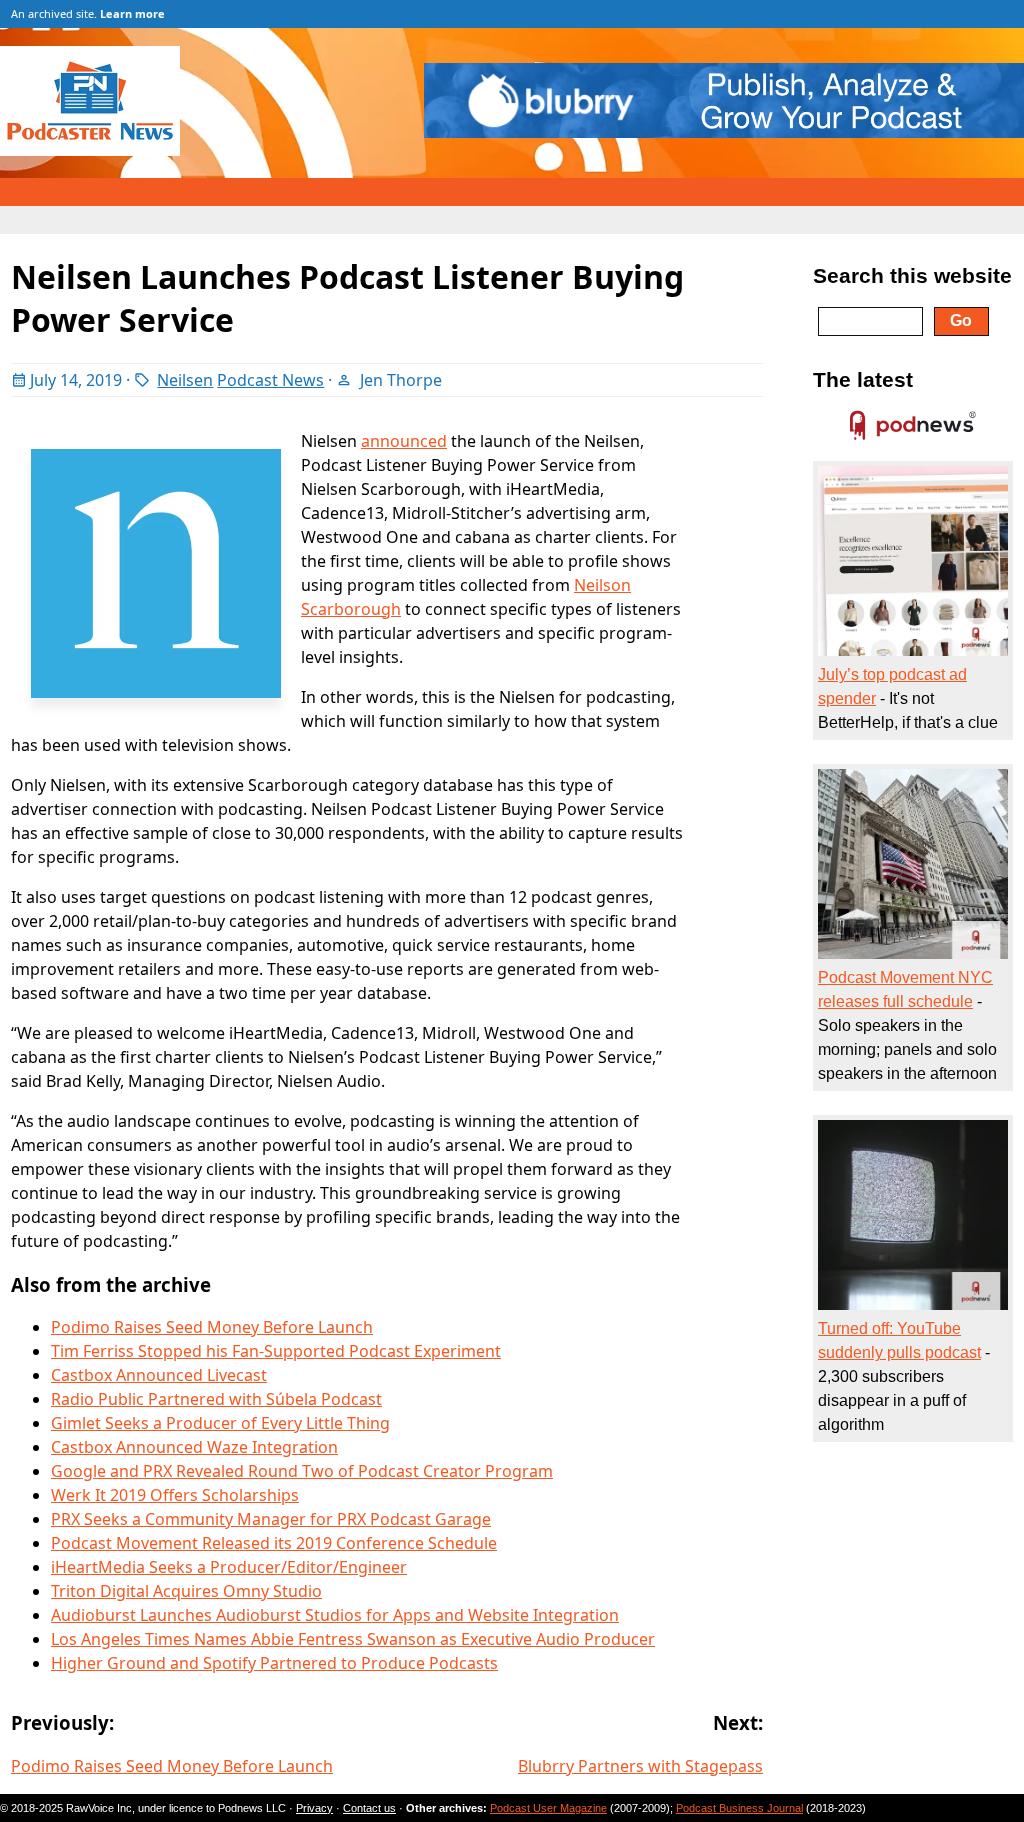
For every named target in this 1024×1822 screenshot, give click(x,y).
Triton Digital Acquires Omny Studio (186, 1591)
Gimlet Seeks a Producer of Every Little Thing (220, 1423)
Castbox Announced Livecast (159, 1375)
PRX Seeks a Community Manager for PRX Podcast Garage (271, 1519)
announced (404, 441)
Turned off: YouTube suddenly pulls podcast (899, 1340)
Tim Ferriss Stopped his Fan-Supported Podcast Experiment (276, 1351)
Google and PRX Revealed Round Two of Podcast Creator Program (302, 1471)
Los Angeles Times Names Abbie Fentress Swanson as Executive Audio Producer (353, 1639)
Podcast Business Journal (739, 1808)
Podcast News (270, 380)
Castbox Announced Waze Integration (194, 1447)
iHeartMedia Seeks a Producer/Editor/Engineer (229, 1567)
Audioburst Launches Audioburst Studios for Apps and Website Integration (335, 1615)
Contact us (369, 1808)
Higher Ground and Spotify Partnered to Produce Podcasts (274, 1663)
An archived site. (88, 13)
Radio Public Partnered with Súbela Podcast (216, 1399)
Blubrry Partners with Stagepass (640, 1766)
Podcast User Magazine (548, 1808)
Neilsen (185, 380)
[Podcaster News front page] (100, 150)
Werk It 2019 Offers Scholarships (175, 1495)
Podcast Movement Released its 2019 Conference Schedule (274, 1543)
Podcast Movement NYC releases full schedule (905, 989)
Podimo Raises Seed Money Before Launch (212, 1327)
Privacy (314, 1808)
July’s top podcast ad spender (892, 686)
